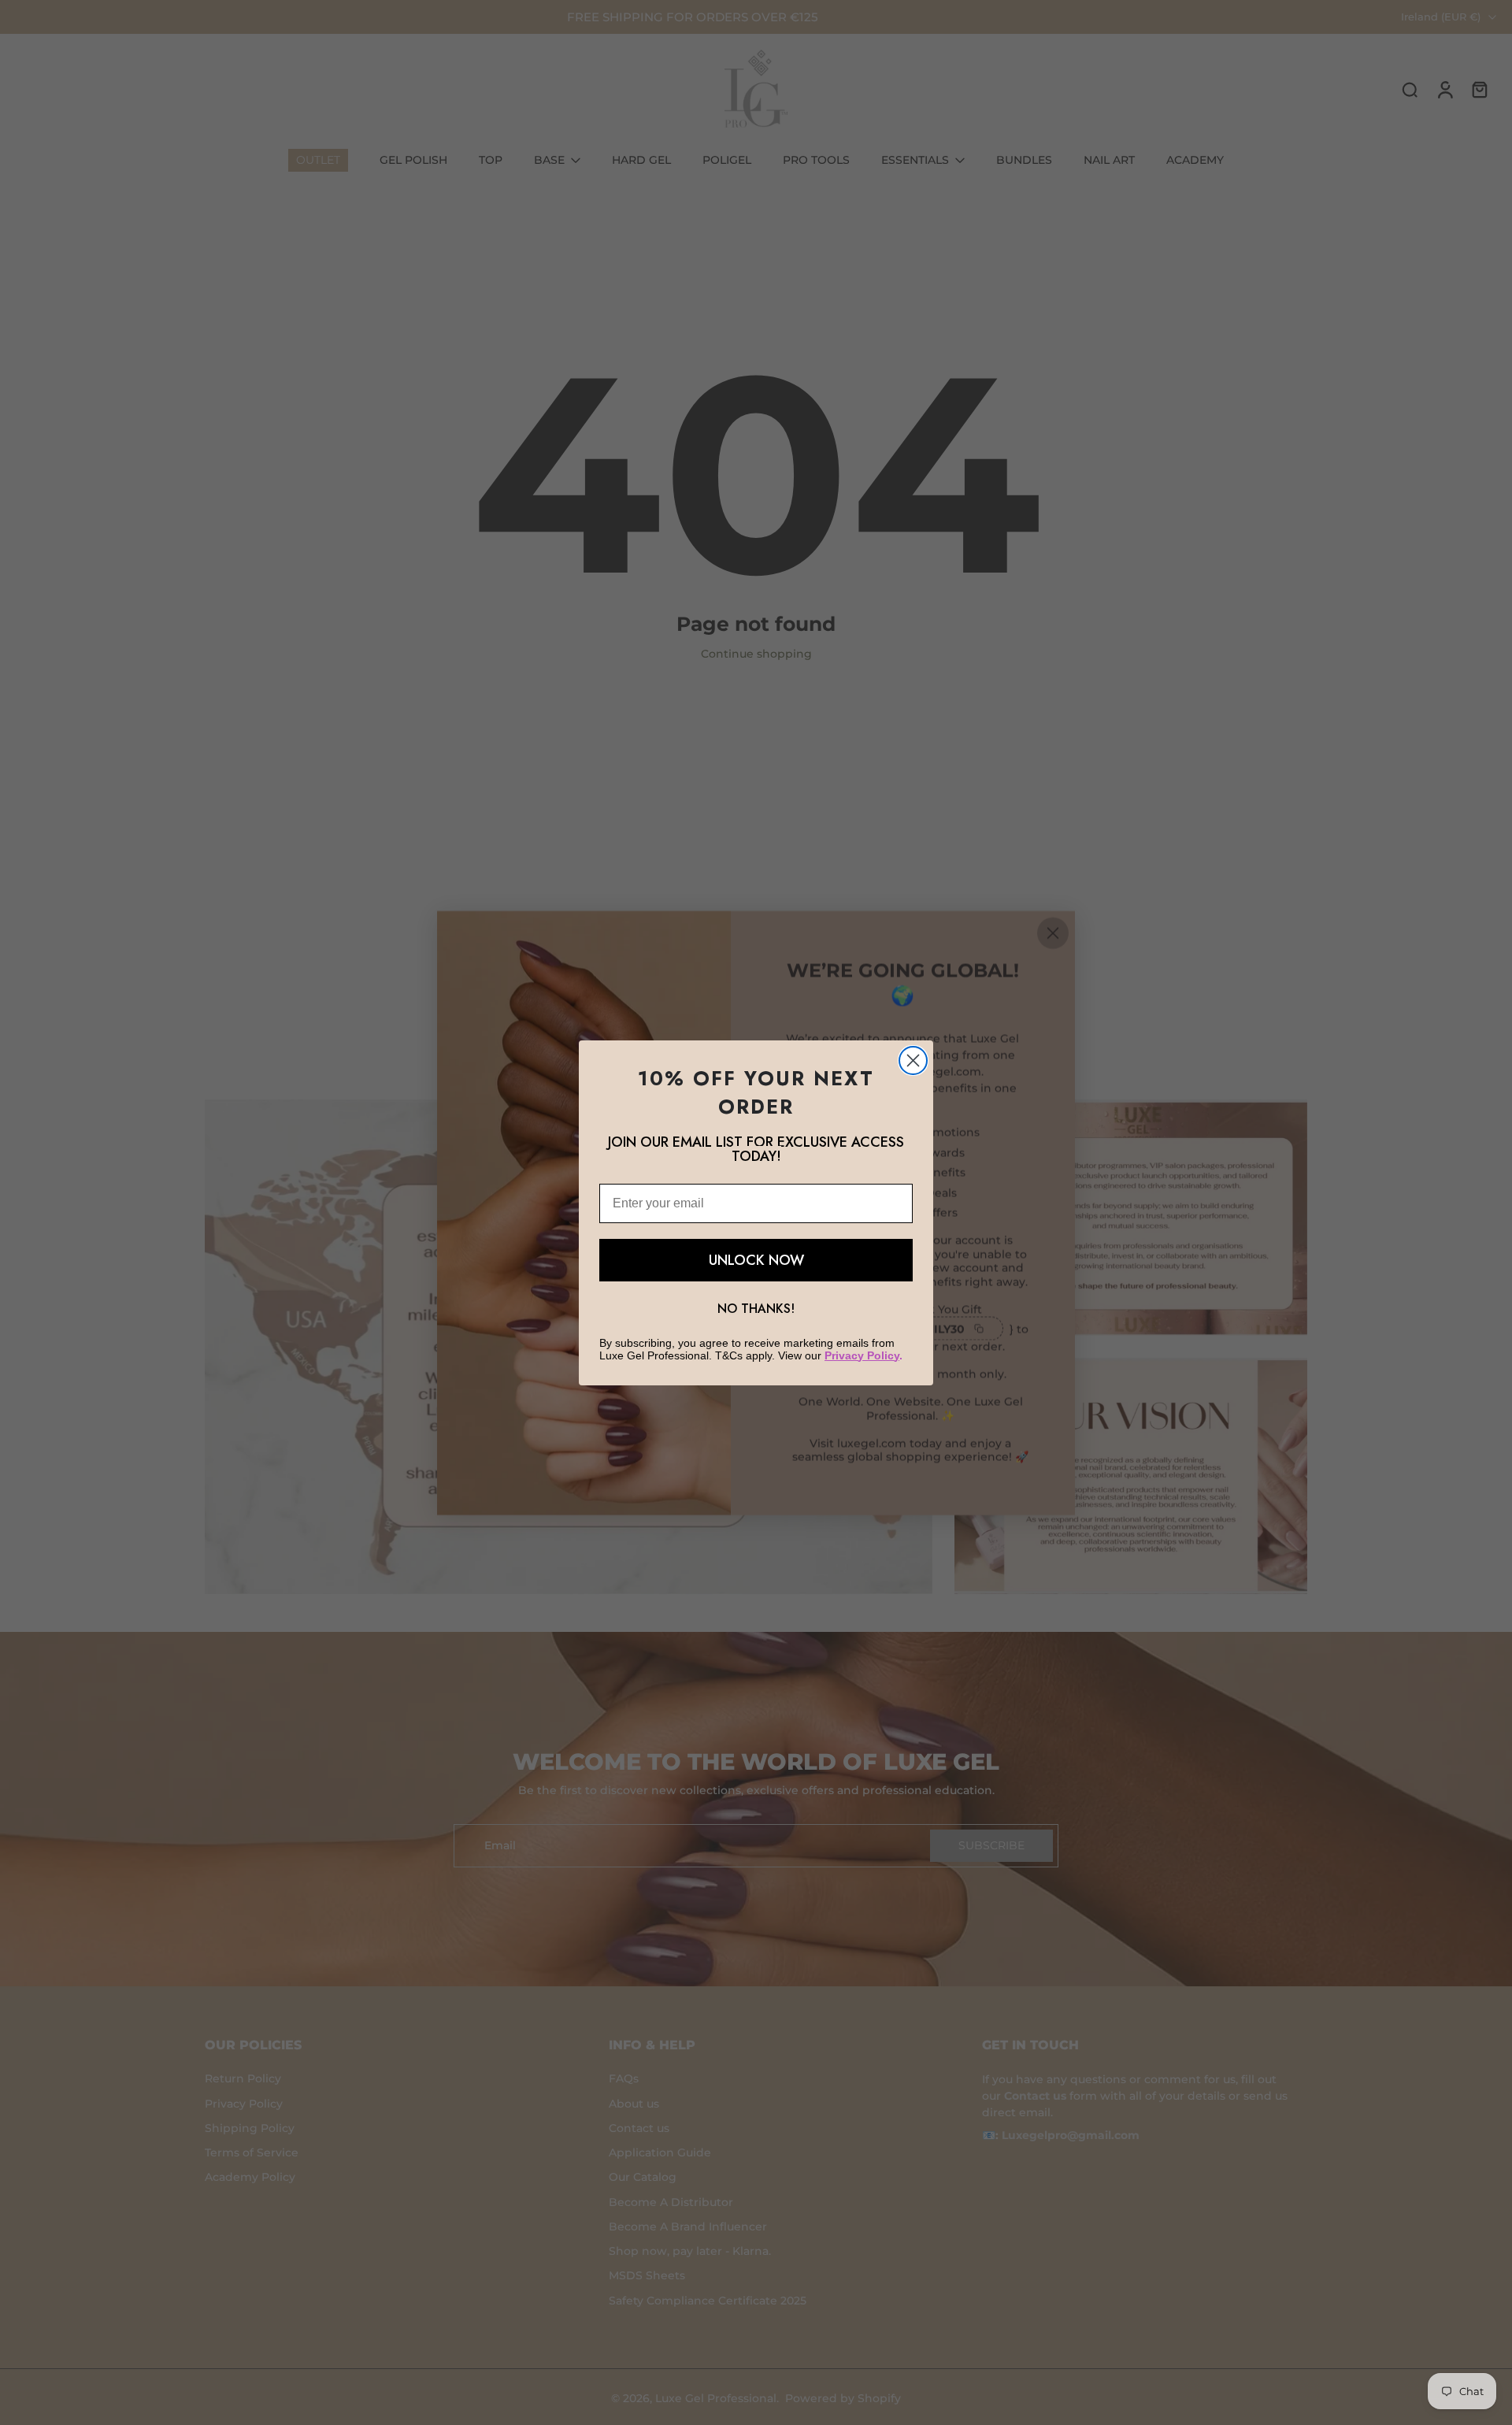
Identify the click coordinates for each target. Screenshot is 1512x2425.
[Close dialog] (913, 1060)
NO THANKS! (756, 1309)
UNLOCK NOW (756, 1260)
